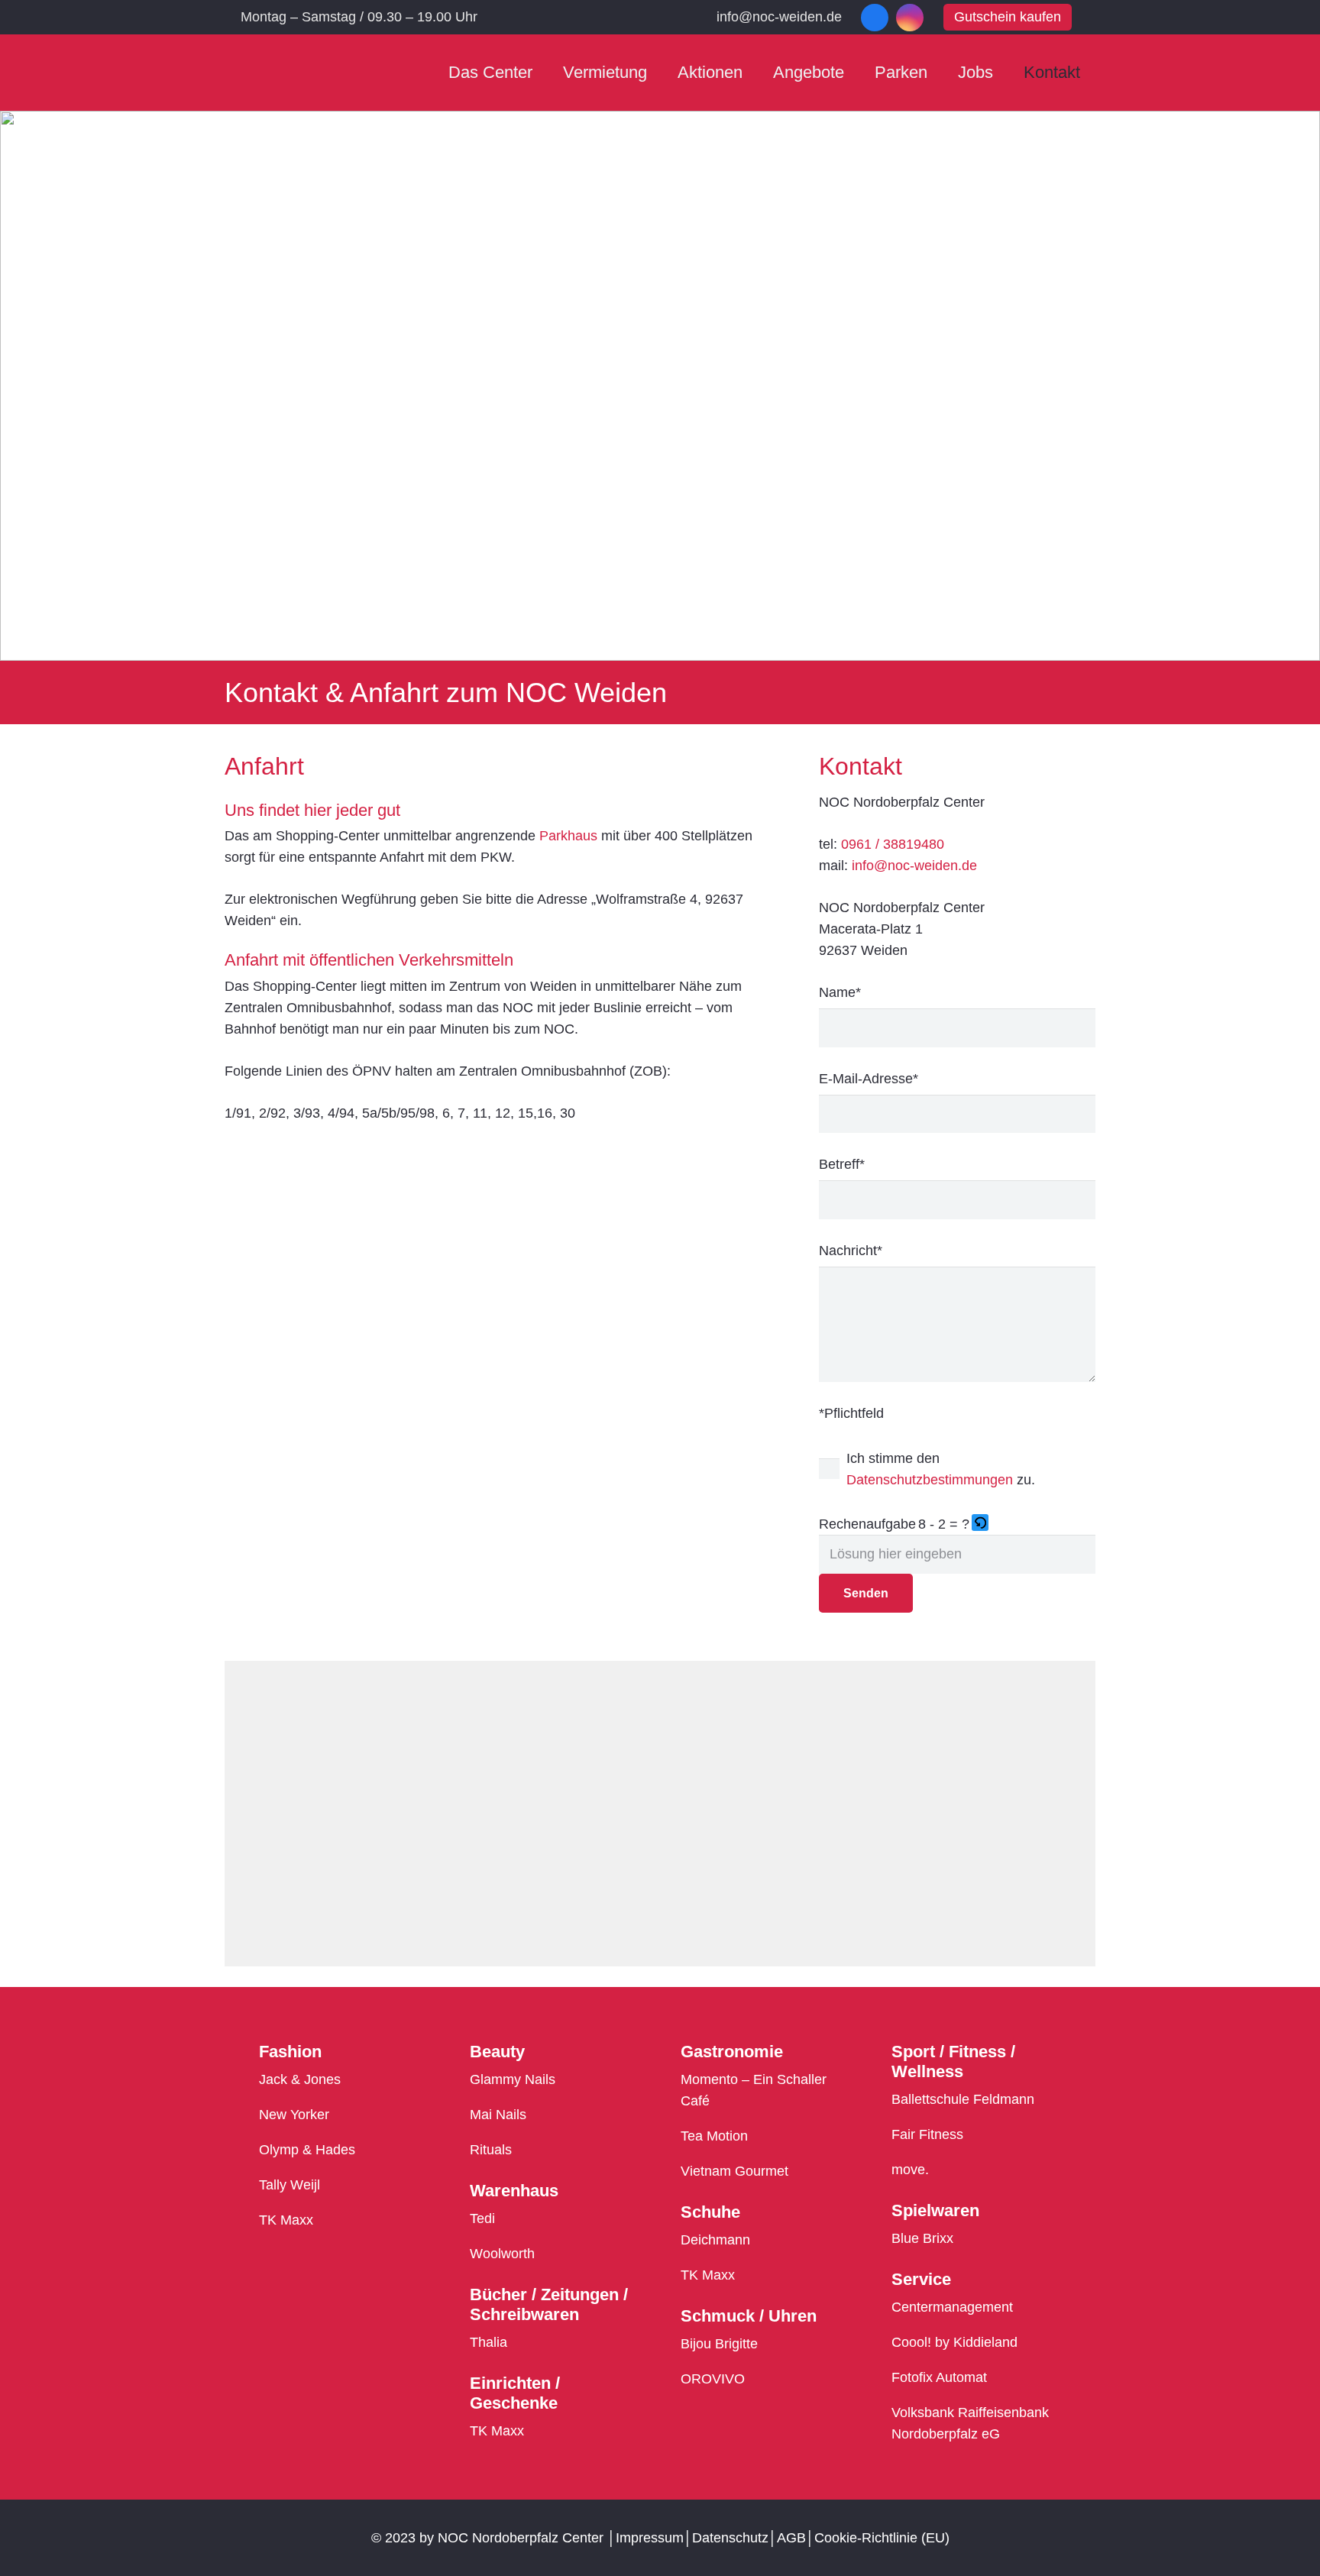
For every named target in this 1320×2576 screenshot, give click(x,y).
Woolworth (502, 2254)
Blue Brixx (922, 2238)
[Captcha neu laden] (980, 1523)
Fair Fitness (927, 2134)
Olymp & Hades (307, 2150)
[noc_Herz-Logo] (287, 73)
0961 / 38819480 (893, 844)
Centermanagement (952, 2307)
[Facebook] (875, 18)
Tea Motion (714, 2136)
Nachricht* (851, 1251)
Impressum (650, 2538)
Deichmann (715, 2240)
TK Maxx (286, 2220)
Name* (840, 992)
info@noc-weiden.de (914, 866)
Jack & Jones (300, 2079)
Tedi (482, 2218)
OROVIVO (713, 2379)
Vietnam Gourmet (734, 2171)
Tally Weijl (290, 2185)
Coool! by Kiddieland (954, 2342)
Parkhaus (568, 836)
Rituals (491, 2150)
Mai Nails (498, 2115)
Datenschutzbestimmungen (930, 1480)
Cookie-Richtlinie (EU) (882, 2538)
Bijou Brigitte (719, 2344)
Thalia (489, 2342)
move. (910, 2170)
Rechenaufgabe (867, 1524)
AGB (791, 2538)
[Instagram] (910, 18)
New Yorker (294, 2115)
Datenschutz (730, 2538)
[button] (981, 1524)
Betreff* (842, 1164)
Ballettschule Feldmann (963, 2099)
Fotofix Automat (939, 2377)
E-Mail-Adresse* (869, 1079)
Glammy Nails (513, 2079)
